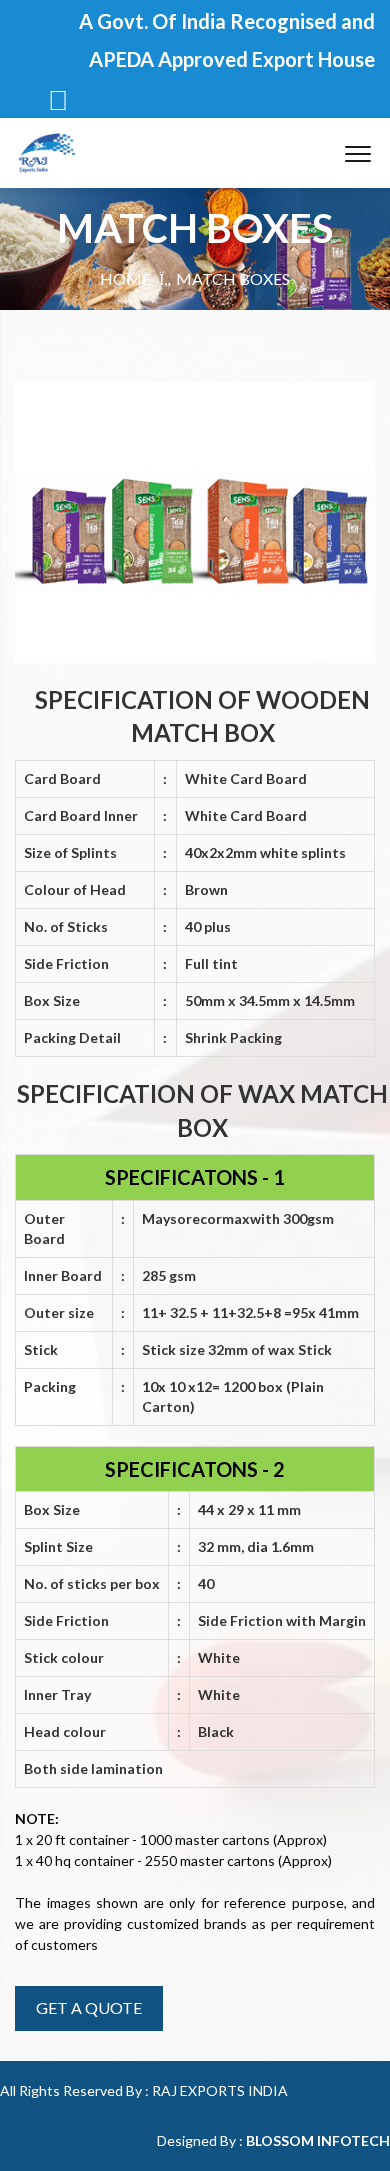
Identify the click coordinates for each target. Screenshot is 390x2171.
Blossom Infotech (318, 2140)
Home (125, 278)
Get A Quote (89, 2007)
